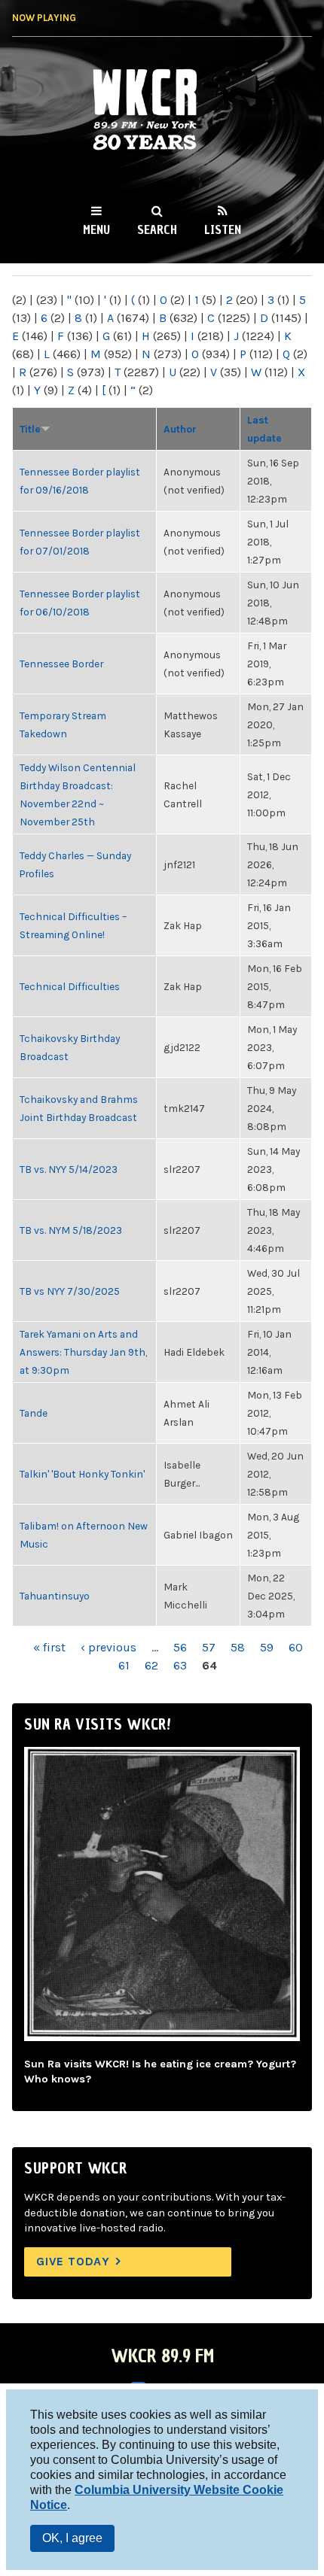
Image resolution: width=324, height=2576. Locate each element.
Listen (223, 229)
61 (124, 1665)
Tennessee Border (61, 664)
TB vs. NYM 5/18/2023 (71, 1230)
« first (49, 1647)
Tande (34, 1413)
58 (238, 1647)
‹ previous (109, 1647)
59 (267, 1647)
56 (180, 1647)
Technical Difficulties (70, 986)
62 (151, 1665)
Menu (96, 229)
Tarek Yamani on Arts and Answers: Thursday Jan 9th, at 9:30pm (83, 1352)
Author (180, 429)
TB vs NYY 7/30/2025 (70, 1291)
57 (209, 1647)
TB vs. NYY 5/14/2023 (69, 1169)
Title (30, 429)
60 (296, 1647)
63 (180, 1665)
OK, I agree (72, 2538)
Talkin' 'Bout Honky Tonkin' (82, 1474)
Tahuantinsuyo (55, 1596)
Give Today (73, 2261)
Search (157, 229)
